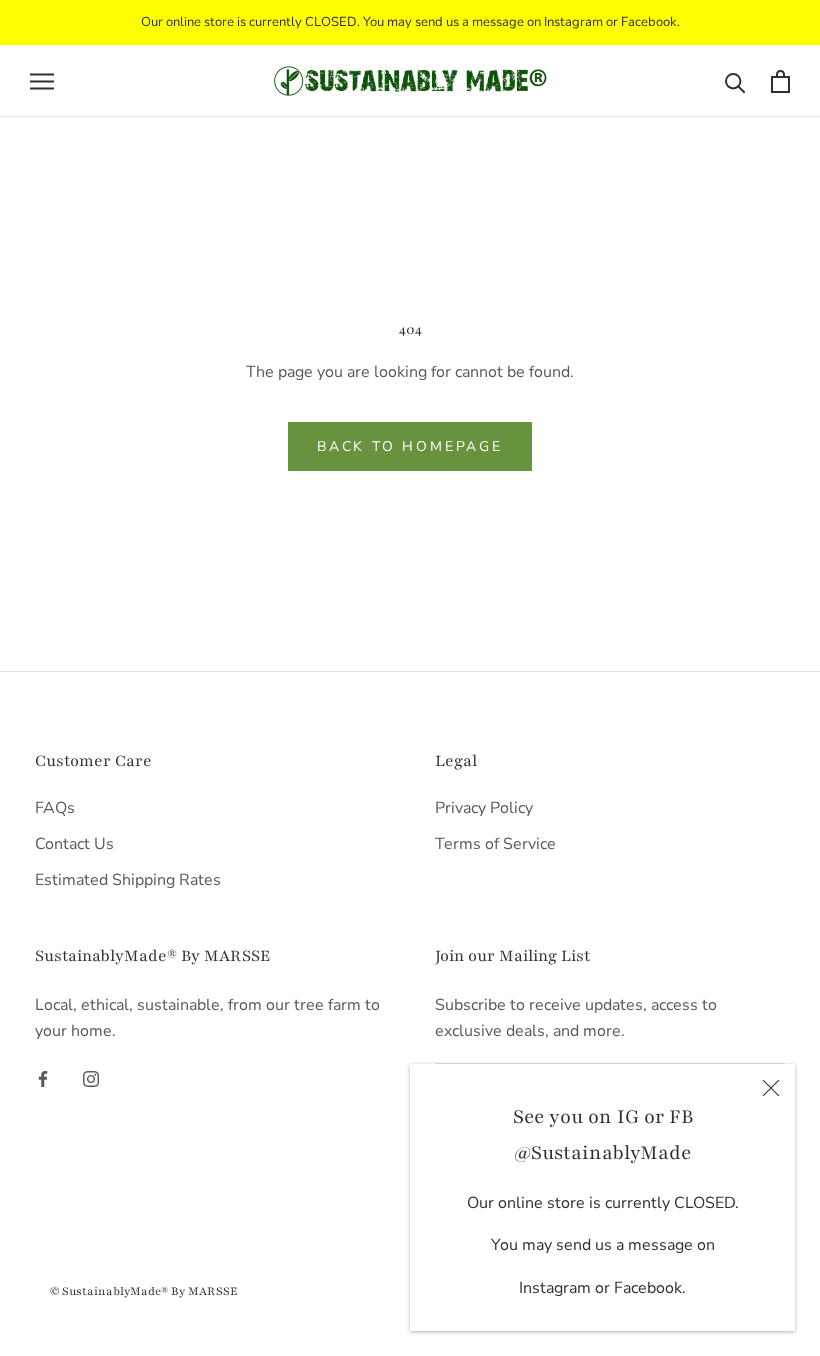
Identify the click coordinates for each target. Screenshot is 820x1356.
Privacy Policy (484, 808)
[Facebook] (43, 1078)
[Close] (771, 1088)
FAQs (55, 808)
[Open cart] (780, 81)
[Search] (735, 81)
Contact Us (74, 844)
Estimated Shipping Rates (128, 880)
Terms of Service (495, 844)
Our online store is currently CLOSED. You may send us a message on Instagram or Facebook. (410, 22)
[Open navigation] (42, 81)
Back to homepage (410, 446)
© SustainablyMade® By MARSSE (144, 1291)
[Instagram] (91, 1078)
